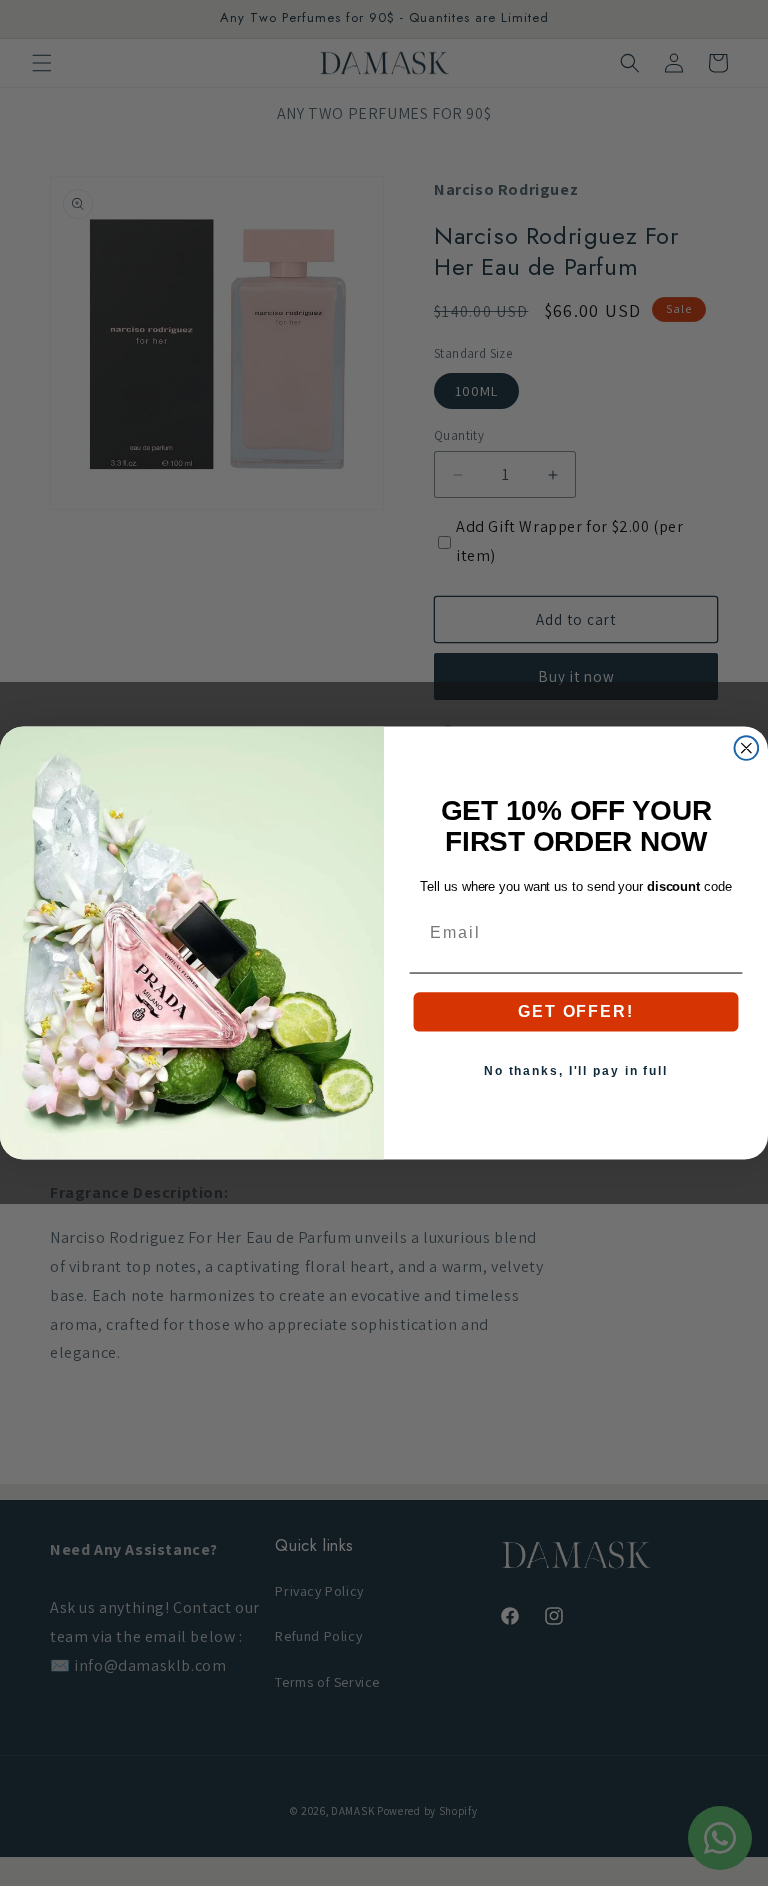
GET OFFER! (575, 1011)
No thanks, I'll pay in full (576, 1071)
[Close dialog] (747, 748)
